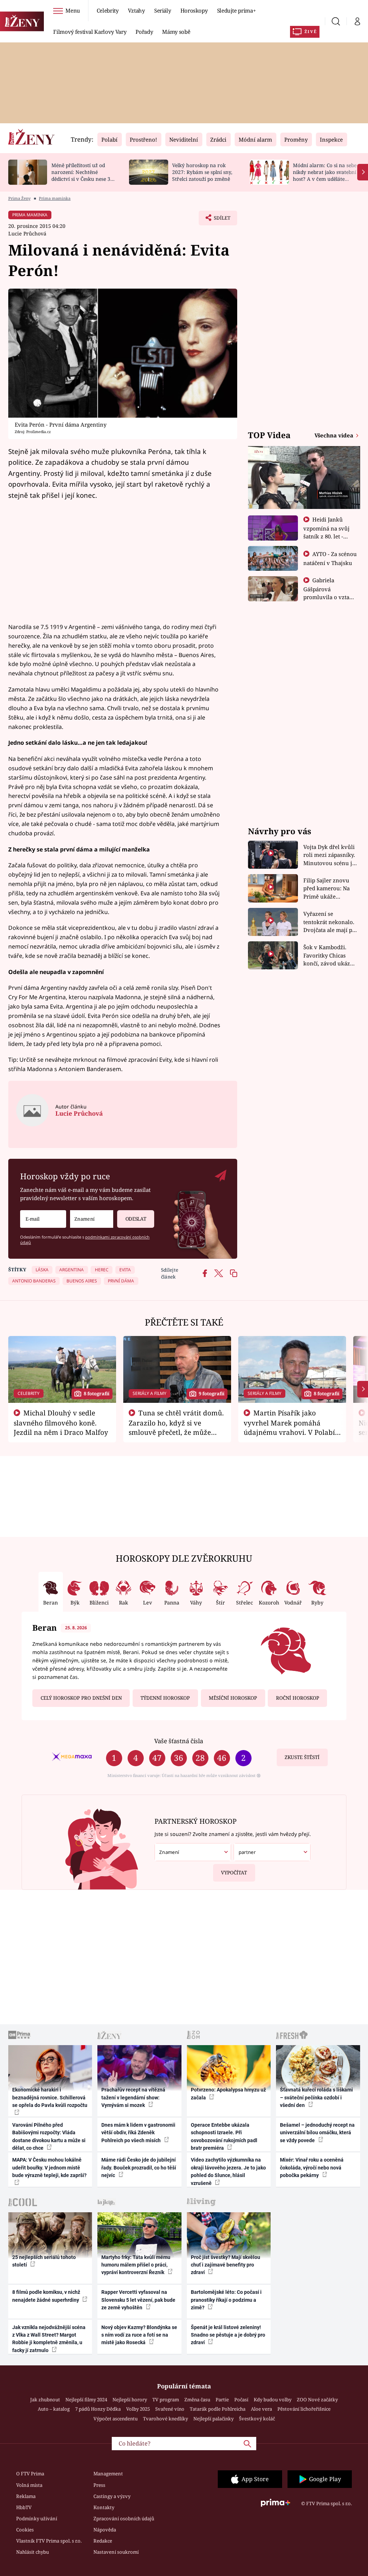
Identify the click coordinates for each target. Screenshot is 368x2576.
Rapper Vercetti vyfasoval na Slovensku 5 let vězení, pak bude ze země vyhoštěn (138, 2300)
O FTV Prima (30, 2474)
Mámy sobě (176, 32)
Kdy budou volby (273, 2400)
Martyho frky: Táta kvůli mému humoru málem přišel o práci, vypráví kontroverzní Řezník (136, 2265)
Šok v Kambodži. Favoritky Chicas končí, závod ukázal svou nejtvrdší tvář (329, 956)
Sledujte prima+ (236, 10)
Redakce (103, 2541)
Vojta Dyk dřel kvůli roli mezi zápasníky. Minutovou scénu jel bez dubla (330, 855)
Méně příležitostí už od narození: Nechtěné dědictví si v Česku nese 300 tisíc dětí (84, 175)
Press (99, 2485)
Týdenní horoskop (165, 1698)
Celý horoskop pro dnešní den (81, 1698)
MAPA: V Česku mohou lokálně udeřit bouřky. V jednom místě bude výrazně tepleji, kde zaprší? (49, 2168)
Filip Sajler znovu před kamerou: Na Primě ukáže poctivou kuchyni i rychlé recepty (328, 889)
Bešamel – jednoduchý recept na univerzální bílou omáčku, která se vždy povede (317, 2133)
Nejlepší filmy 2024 (86, 2400)
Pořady (144, 32)
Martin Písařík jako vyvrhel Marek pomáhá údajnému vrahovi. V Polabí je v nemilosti (289, 1427)
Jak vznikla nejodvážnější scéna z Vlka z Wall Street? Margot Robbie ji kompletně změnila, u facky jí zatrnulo (49, 2339)
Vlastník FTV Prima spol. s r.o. (49, 2541)
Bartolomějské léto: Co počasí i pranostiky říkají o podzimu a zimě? (226, 2300)
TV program (166, 2400)
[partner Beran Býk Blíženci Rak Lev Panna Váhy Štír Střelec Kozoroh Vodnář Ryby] (272, 1852)
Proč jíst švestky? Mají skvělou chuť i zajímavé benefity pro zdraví (226, 2265)
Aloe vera (261, 2409)
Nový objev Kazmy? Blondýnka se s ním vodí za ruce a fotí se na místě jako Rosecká (139, 2335)
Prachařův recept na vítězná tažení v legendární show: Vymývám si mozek (133, 2097)
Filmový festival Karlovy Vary (90, 32)
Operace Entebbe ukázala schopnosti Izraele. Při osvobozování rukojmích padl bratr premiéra (224, 2136)
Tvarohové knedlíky (165, 2419)
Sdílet (218, 220)
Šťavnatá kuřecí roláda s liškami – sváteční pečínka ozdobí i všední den (316, 2097)
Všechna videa (335, 435)
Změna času (197, 2400)
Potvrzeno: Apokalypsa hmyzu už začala (228, 2093)
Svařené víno (170, 2409)
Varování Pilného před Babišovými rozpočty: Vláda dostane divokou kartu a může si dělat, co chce (49, 2136)
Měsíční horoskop (233, 1698)
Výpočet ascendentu (116, 2419)
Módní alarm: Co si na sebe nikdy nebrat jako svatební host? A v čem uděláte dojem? (325, 175)
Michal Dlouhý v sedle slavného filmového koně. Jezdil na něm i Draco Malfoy (61, 1423)
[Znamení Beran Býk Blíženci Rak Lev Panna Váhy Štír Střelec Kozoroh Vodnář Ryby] (92, 1219)
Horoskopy (194, 10)
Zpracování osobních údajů (124, 2518)
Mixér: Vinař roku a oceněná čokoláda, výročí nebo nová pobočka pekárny (312, 2168)
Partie (222, 2400)
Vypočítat (234, 1873)
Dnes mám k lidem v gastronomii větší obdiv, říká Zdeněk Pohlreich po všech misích (138, 2133)
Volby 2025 (138, 2409)
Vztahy (136, 10)
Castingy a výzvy (112, 2496)
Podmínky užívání (37, 2518)
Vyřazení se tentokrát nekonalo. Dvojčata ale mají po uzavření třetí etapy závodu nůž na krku (330, 922)
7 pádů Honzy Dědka (98, 2409)
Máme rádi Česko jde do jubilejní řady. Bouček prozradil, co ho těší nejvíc (139, 2168)
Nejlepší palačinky (213, 2419)
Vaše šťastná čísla (179, 1741)
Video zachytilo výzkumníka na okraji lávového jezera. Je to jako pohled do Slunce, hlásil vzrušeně (228, 2171)
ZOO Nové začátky (317, 2400)
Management (108, 2474)
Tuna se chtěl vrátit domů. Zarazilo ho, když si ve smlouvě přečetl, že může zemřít (176, 1427)
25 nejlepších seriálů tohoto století (44, 2261)
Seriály (163, 10)
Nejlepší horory (130, 2400)
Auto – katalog (54, 2409)
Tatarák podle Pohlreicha (218, 2409)
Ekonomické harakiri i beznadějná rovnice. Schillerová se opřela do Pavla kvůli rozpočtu (50, 2097)
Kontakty (104, 2507)
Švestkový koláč (257, 2419)
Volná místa (29, 2485)
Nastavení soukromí (116, 2552)
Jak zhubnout (45, 2400)
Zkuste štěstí (302, 1757)
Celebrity (108, 10)
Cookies (25, 2530)
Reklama (26, 2496)
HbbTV (24, 2507)
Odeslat (136, 1219)
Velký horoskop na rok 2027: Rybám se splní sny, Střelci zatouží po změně (202, 172)
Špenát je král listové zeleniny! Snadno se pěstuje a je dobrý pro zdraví (228, 2335)
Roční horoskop (298, 1698)
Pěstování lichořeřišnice (304, 2409)
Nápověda (105, 2530)
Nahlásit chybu (33, 2552)
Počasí (241, 2400)
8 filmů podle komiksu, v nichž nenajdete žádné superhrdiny (46, 2296)
